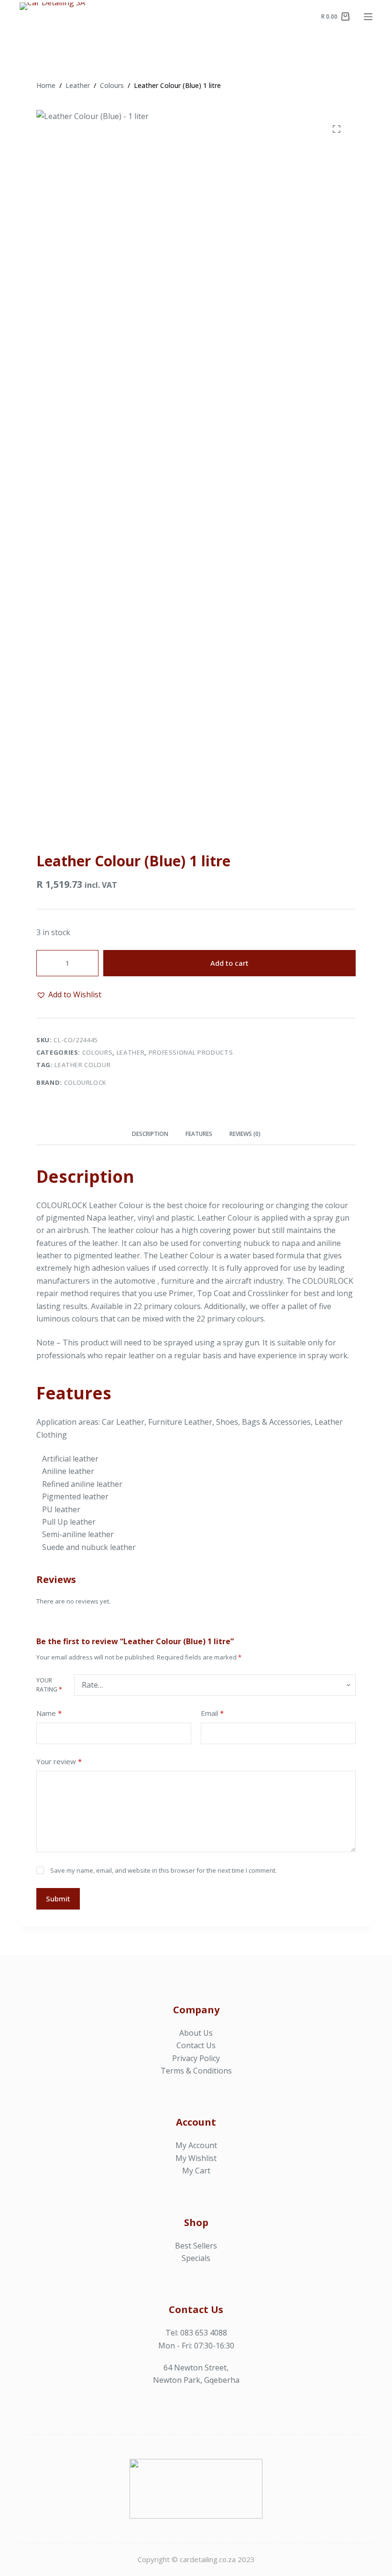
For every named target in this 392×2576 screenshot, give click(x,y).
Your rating (49, 1685)
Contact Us (196, 2045)
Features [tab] (199, 1134)
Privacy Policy (196, 2058)
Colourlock (86, 1082)
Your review (59, 1761)
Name (49, 1713)
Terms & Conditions (196, 2071)
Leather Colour (82, 1065)
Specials (196, 2258)
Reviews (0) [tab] (245, 1134)
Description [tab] (150, 1134)
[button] (69, 994)
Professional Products (191, 1052)
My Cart (196, 2171)
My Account (196, 2145)
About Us (196, 2033)
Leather (131, 1052)
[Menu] (368, 17)
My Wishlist (196, 2158)
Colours (98, 1052)
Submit (58, 1899)
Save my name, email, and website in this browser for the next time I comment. (163, 1870)
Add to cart (229, 963)
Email (212, 1713)
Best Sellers (196, 2246)
